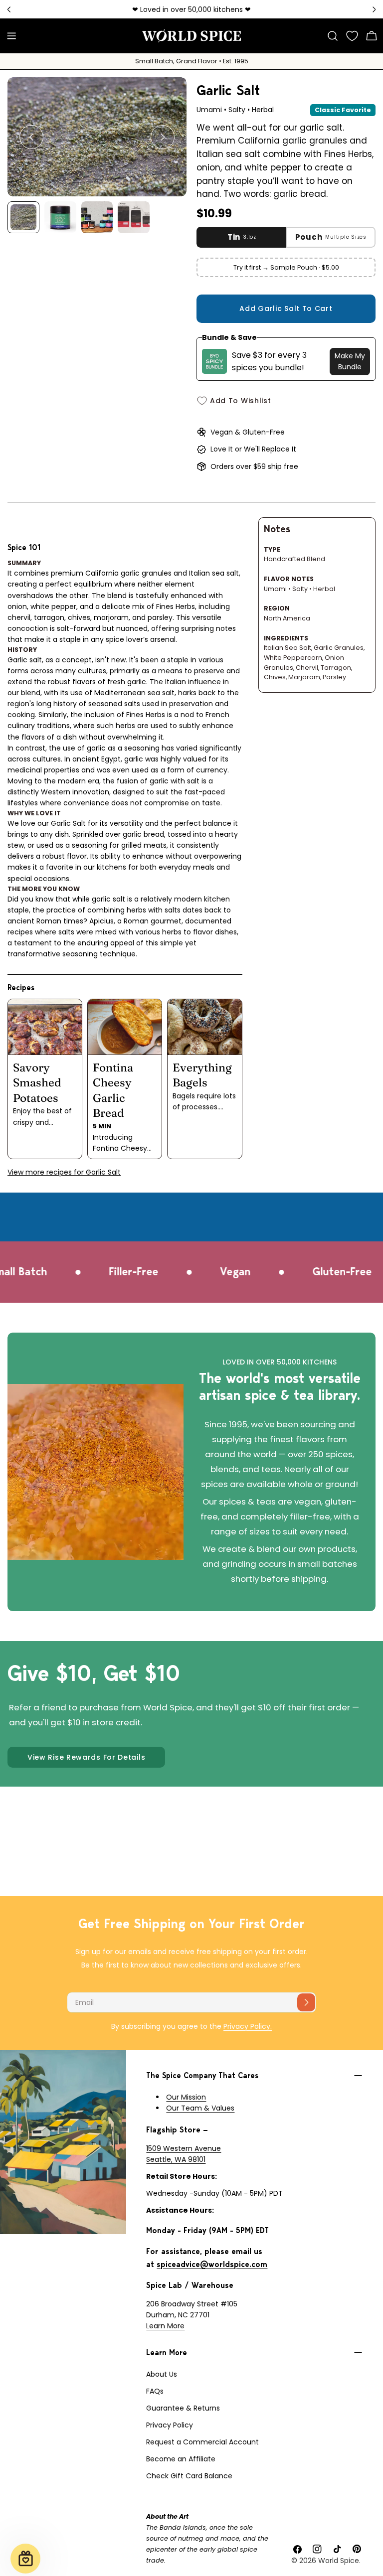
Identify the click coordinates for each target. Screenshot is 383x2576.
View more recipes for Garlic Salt (64, 1172)
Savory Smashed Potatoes (37, 1083)
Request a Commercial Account (202, 2442)
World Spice (339, 2561)
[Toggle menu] (11, 36)
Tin (242, 237)
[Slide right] (163, 137)
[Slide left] (31, 137)
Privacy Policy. (248, 2026)
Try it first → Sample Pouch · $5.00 (286, 267)
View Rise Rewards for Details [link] (86, 1757)
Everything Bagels (202, 1075)
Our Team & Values (200, 2108)
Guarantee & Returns (183, 2408)
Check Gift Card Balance (189, 2476)
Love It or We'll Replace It (253, 449)
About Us (162, 2374)
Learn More (165, 2326)
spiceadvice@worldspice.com (212, 2264)
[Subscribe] (306, 2002)
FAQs (155, 2391)
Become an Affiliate (181, 2459)
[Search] (333, 36)
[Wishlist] (352, 36)
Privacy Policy (170, 2425)
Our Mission (186, 2097)
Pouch (331, 237)
